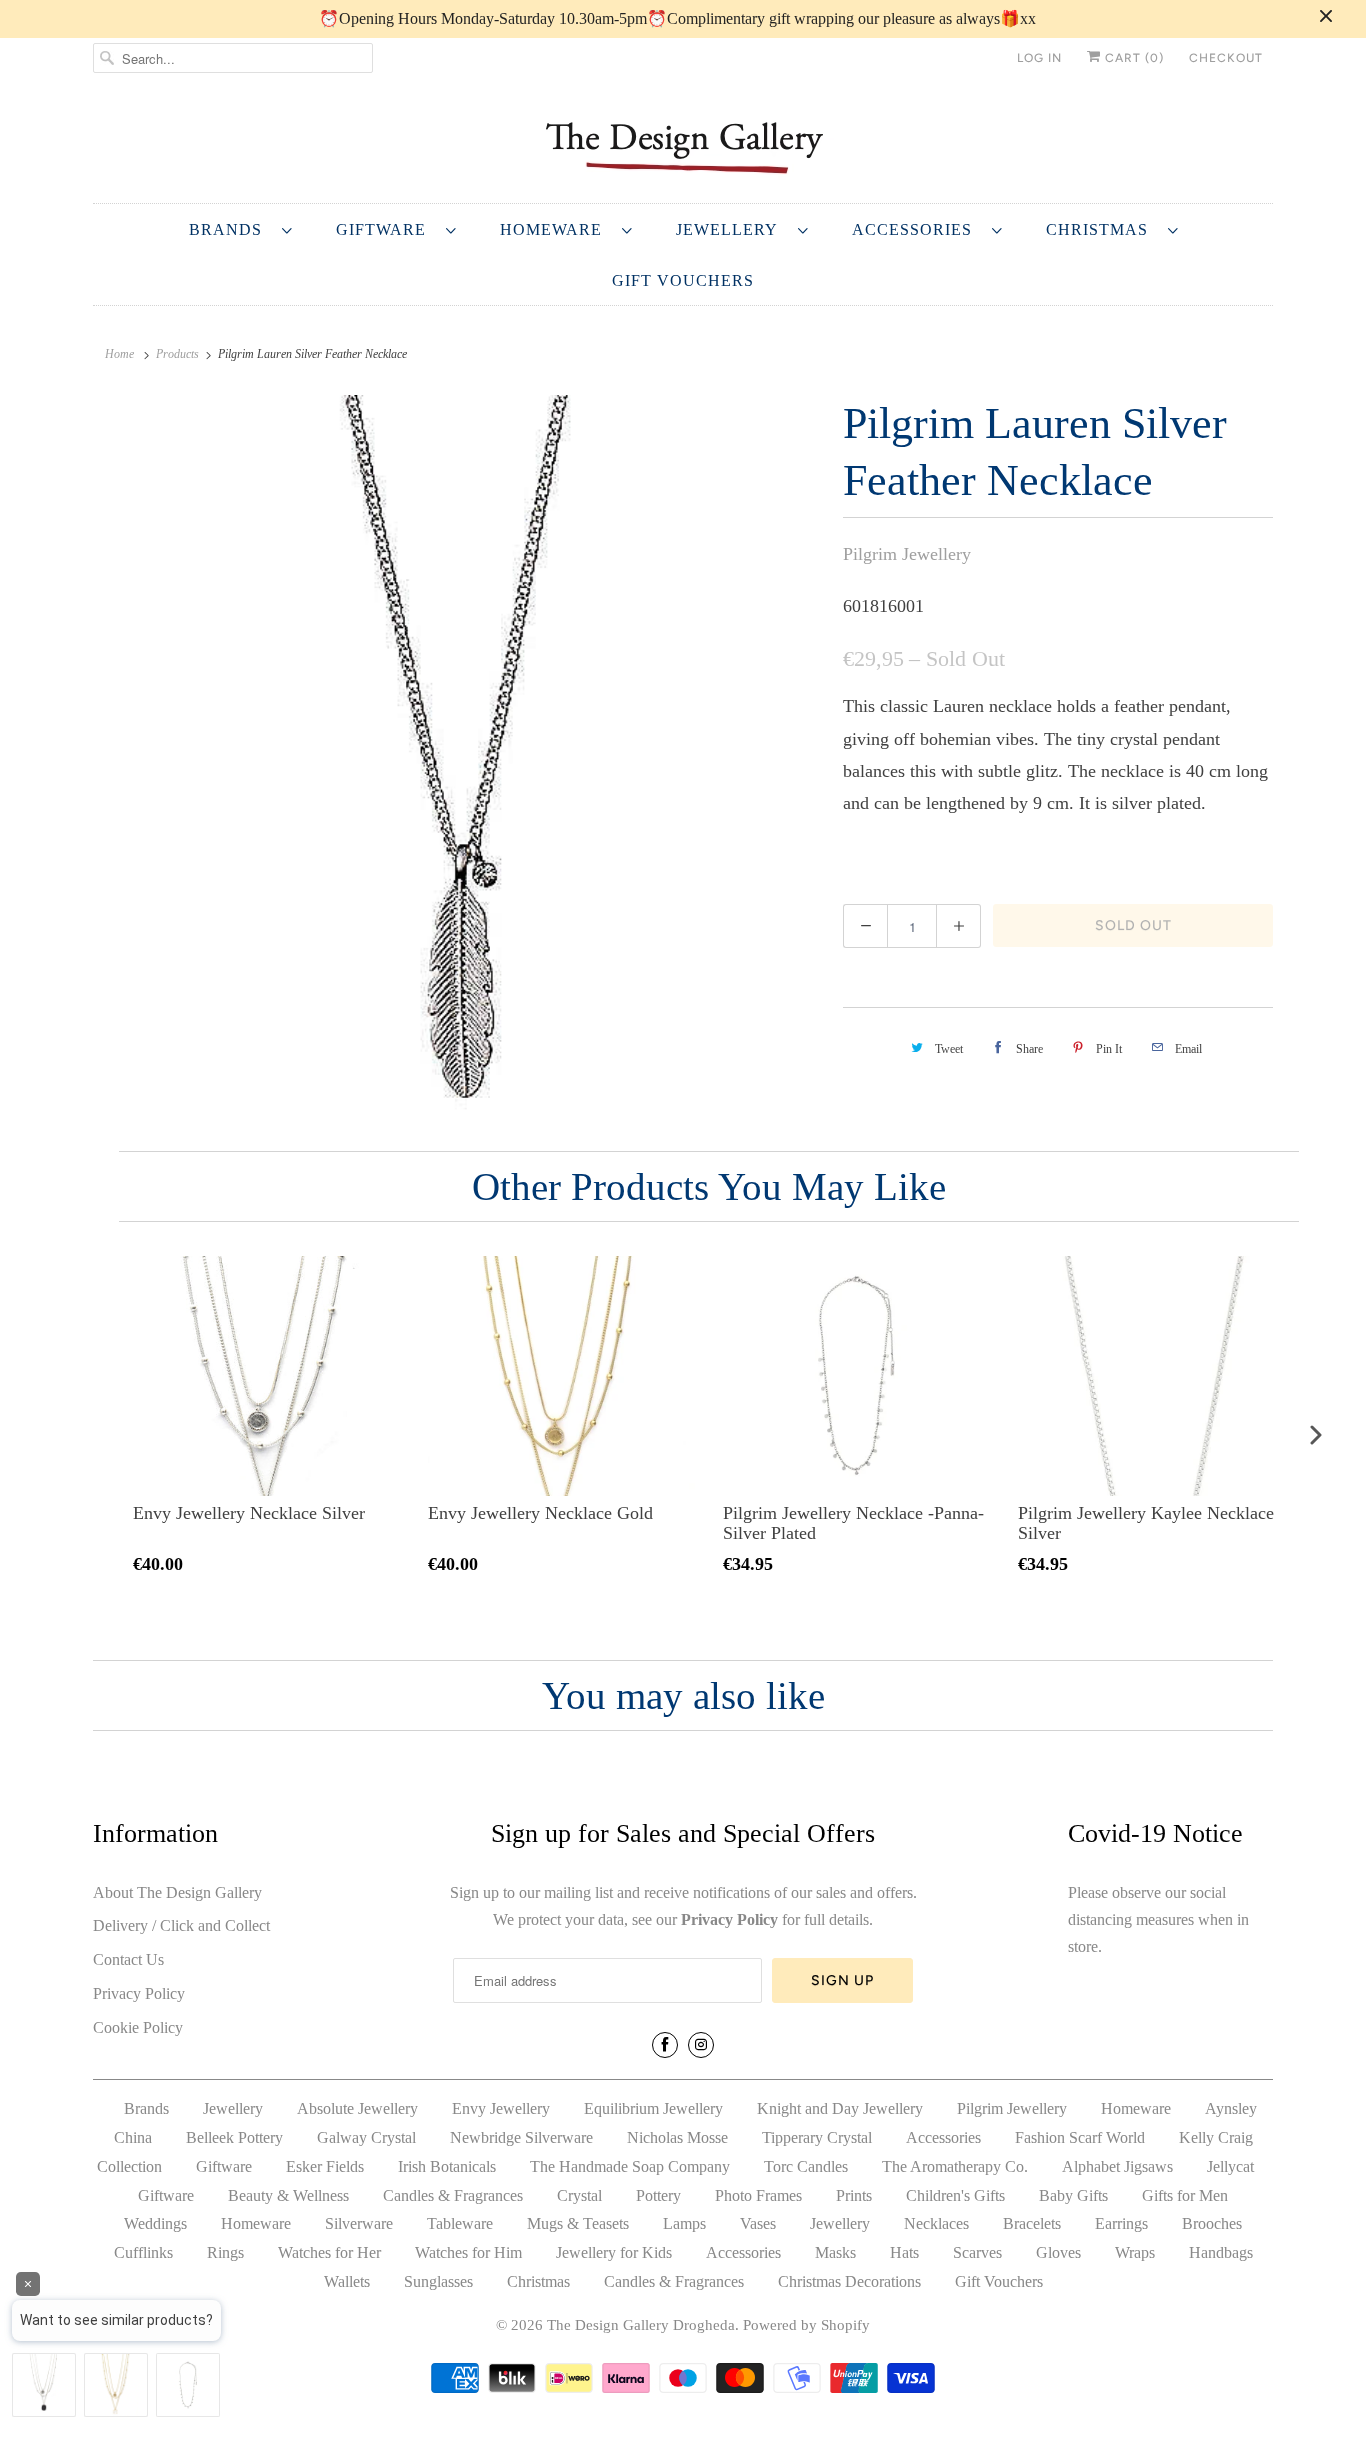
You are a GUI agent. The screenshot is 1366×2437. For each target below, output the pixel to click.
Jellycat (1230, 2166)
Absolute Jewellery (357, 2108)
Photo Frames (758, 2195)
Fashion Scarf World (1080, 2137)
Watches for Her (329, 2252)
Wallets (347, 2281)
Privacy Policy (139, 1993)
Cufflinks (143, 2252)
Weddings (155, 2223)
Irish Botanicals (447, 2166)
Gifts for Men (1185, 2195)
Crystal (579, 2195)
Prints (854, 2195)
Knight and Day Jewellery (840, 2108)
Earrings (1121, 2223)
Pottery (658, 2195)
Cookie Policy (138, 2027)
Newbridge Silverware (521, 2137)
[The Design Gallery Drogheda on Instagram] (701, 2045)
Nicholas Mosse (677, 2137)
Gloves (1058, 2252)
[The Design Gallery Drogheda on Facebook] (665, 2045)
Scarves (977, 2252)
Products (177, 354)
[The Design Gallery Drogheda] (683, 145)
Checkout (1226, 58)
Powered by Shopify (806, 2325)
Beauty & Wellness (288, 2195)
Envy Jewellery (501, 2108)
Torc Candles (806, 2166)
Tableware (460, 2223)
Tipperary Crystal (817, 2137)
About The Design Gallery (177, 1892)
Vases (758, 2223)
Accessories (917, 229)
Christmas (1102, 229)
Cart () (1132, 58)
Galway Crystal (366, 2137)
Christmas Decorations (849, 2281)
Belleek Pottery (234, 2137)
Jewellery (732, 229)
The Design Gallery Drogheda (641, 2325)
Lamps (684, 2223)
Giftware (386, 229)
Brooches (1212, 2223)
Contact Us (128, 1959)
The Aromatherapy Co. (955, 2166)
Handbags (1221, 2252)
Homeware (556, 229)
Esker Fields (325, 2166)
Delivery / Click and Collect (181, 1925)
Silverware (359, 2223)
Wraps (1135, 2252)
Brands (230, 229)
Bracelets (1032, 2223)
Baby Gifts (1073, 2195)
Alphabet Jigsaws (1117, 2166)
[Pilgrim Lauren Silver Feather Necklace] (458, 755)
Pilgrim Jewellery (907, 554)
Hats (904, 2252)
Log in (1039, 58)
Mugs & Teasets (578, 2223)
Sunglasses (438, 2281)
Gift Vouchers (683, 280)
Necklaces (936, 2223)
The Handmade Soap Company (630, 2166)
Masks (835, 2252)
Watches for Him (468, 2252)
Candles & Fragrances (453, 2195)
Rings (225, 2252)
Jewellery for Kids (614, 2252)
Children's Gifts (955, 2195)
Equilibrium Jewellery (653, 2108)
